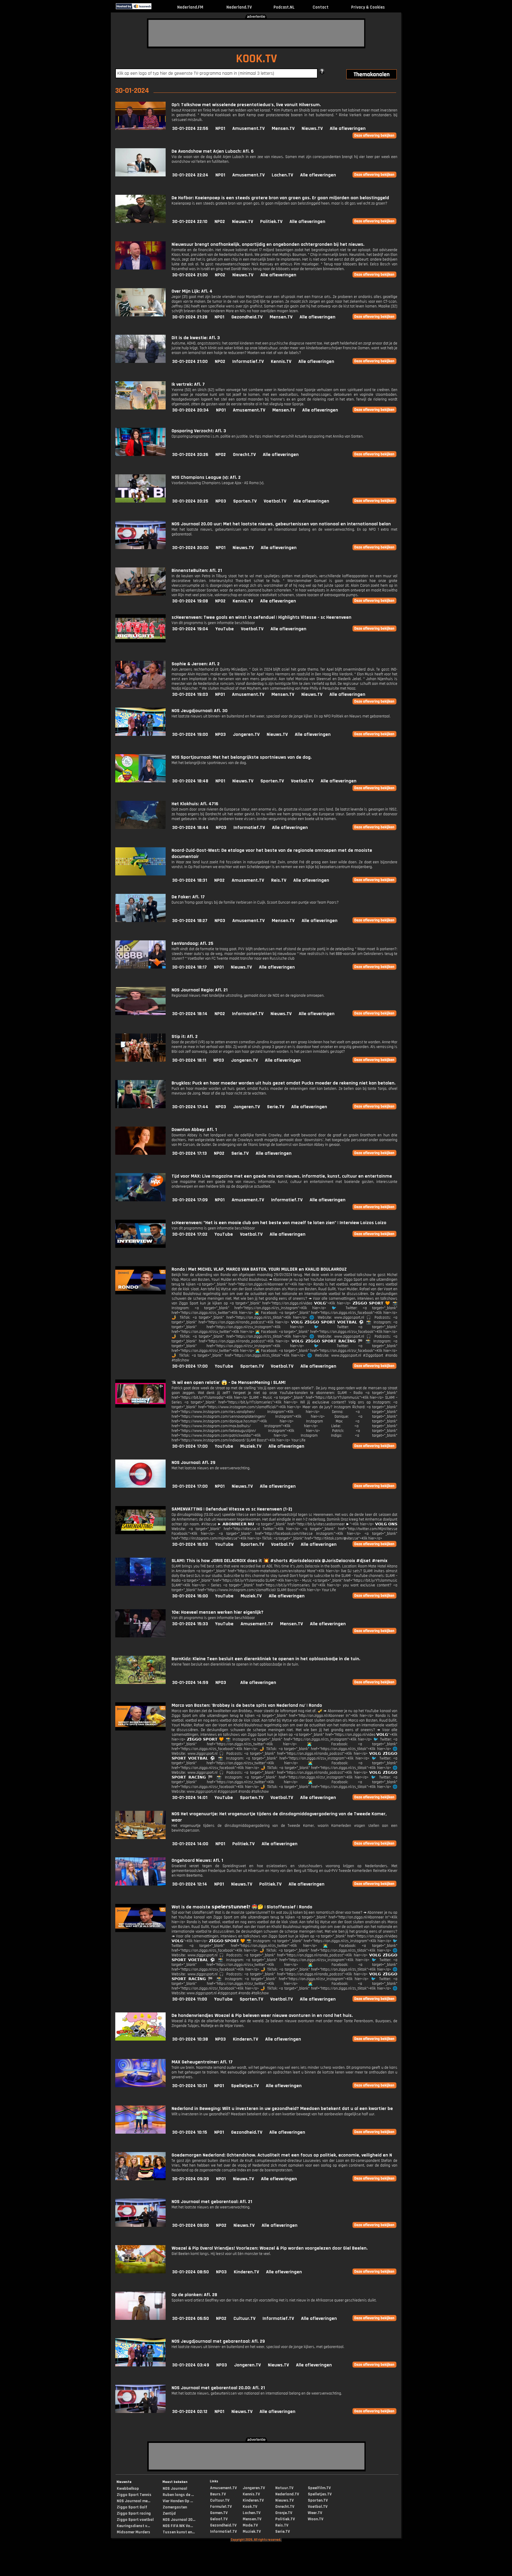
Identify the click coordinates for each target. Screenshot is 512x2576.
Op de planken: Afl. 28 (194, 2295)
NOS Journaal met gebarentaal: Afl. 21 (212, 2202)
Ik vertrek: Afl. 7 (188, 384)
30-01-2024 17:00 (190, 1366)
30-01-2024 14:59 (190, 1683)
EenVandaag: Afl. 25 (192, 944)
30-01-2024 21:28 (190, 317)
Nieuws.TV (312, 129)
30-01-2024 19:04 (190, 629)
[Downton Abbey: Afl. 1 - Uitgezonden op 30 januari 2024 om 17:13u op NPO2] (140, 1153)
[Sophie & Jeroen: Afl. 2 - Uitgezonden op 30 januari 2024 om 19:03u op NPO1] (140, 688)
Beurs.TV (218, 2494)
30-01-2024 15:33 (190, 1624)
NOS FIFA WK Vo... (178, 2526)
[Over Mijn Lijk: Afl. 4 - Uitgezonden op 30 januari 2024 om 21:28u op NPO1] (140, 315)
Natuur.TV (284, 2488)
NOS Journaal (175, 2489)
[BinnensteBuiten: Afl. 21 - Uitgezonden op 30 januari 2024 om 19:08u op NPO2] (140, 594)
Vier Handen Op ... (178, 2501)
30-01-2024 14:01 (190, 1798)
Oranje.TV (284, 2513)
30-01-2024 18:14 (190, 1014)
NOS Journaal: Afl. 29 (193, 1463)
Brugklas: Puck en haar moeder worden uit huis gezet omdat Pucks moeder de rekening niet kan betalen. (284, 1083)
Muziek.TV (251, 1446)
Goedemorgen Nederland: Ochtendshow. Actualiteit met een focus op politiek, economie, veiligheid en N (282, 2155)
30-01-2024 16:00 (190, 1596)
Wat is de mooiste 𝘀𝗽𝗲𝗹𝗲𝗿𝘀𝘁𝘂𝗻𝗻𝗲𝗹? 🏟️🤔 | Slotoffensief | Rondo (242, 1907)
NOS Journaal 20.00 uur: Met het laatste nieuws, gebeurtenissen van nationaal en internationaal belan (281, 524)
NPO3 (221, 501)
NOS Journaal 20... (179, 2520)
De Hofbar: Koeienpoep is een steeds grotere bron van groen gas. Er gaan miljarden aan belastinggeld (280, 198)
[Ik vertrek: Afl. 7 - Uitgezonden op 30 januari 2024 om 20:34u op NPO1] (140, 408)
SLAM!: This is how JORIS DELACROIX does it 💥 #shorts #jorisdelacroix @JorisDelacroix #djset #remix (279, 1561)
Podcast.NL (284, 7)
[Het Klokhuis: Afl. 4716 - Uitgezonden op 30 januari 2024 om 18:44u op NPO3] (140, 828)
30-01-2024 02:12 (190, 2412)
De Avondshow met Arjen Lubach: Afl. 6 (213, 151)
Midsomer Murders (133, 2532)
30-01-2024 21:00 (190, 362)
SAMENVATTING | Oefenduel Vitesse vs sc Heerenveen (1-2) (232, 1509)
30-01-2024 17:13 (189, 1153)
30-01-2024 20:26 (190, 455)
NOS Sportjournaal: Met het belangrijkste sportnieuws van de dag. (242, 757)
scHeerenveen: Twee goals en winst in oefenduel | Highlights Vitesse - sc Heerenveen (261, 617)
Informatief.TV (248, 362)
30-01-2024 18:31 (190, 880)
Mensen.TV (283, 129)
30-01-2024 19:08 (190, 601)
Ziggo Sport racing (134, 2513)
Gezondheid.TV (247, 317)
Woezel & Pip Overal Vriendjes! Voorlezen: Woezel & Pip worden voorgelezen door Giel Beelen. (270, 2248)
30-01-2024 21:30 (190, 275)
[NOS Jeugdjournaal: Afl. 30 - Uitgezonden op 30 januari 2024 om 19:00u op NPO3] (140, 734)
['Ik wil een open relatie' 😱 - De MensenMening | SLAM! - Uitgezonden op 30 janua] (140, 1406)
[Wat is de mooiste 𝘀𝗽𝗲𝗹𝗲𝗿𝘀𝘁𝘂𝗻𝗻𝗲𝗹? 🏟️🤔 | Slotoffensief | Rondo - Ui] (140, 1931)
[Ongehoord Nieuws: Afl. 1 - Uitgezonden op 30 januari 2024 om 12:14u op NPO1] (140, 1884)
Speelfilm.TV (319, 2488)
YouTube (225, 629)
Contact (321, 7)
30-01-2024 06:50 (191, 2319)
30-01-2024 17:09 (190, 1200)
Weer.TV (315, 2513)
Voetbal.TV (275, 501)
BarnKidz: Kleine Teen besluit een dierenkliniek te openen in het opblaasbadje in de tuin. (266, 1659)
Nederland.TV (239, 7)
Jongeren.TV (246, 734)
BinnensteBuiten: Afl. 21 (197, 571)
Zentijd (169, 2513)
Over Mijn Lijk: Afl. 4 (192, 291)
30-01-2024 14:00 (190, 1844)
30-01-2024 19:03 (190, 694)
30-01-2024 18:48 (190, 781)
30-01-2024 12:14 (190, 1884)
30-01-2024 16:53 (190, 1544)
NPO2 (220, 222)
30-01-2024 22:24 (190, 175)
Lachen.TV (282, 175)
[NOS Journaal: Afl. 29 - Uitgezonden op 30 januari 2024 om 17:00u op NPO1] (140, 1486)
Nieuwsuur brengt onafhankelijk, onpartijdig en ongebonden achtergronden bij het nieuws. (268, 244)
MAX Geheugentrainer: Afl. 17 (202, 2062)
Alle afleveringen (348, 129)
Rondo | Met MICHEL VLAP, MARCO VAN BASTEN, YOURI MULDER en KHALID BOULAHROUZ (259, 1269)
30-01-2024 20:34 (191, 410)
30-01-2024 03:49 (191, 2365)
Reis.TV (279, 880)
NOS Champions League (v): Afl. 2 (206, 477)
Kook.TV (250, 2507)
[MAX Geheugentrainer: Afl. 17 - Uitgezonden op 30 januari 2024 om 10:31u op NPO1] (140, 2086)
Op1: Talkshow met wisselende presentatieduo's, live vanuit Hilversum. (246, 105)
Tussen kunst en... (179, 2532)
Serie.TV (276, 1107)
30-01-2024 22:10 (190, 222)
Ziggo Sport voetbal (135, 2520)
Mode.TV (250, 2525)
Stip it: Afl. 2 (185, 1037)
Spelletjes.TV (245, 2086)
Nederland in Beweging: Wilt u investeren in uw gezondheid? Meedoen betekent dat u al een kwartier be (282, 2109)
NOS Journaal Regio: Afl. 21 (200, 990)
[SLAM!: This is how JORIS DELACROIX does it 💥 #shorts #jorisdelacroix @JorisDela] (140, 1584)
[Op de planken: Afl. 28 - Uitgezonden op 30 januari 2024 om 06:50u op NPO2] (140, 2319)
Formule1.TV (221, 2507)
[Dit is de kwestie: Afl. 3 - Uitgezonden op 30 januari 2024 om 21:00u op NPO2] (140, 362)
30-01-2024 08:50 (191, 2272)
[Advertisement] (256, 33)
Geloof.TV (219, 2519)
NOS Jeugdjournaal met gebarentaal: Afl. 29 (218, 2341)
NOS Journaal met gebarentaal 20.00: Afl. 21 (218, 2388)
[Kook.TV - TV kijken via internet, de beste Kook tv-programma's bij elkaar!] (157, 8)
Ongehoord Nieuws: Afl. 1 (197, 1860)
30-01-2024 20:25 (190, 501)
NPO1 (220, 129)
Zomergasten (175, 2507)
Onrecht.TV (244, 455)
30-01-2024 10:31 (190, 2086)
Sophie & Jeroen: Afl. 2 (196, 664)
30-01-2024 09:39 (191, 2179)
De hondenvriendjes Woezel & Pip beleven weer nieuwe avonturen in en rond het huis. (262, 2016)
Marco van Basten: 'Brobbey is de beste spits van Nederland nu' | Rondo (247, 1705)
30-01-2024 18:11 (189, 1060)
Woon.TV (316, 2519)
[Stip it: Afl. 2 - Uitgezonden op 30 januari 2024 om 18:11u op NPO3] (140, 1060)
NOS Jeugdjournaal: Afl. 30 (200, 711)
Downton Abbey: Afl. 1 (194, 1130)
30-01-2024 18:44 (190, 828)
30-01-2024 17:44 (190, 1107)
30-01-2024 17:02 (190, 1234)
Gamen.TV (219, 2513)
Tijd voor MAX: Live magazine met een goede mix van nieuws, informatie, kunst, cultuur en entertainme (282, 1176)
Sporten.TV (245, 501)
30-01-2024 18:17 (189, 967)
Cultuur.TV (244, 2319)
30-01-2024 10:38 (190, 2039)
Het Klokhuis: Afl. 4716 (195, 804)
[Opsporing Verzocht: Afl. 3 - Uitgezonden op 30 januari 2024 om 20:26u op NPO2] (140, 455)
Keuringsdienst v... (133, 2526)
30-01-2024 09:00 (191, 2225)
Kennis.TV (281, 362)
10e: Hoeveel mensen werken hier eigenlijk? (217, 1612)
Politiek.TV (271, 222)
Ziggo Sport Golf (132, 2507)
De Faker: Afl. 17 (188, 897)
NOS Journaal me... (133, 2501)
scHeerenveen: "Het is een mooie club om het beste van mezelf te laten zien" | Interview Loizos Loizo (279, 1223)
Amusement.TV (248, 129)
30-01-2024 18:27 (190, 921)
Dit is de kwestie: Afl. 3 (196, 338)
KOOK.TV (256, 59)
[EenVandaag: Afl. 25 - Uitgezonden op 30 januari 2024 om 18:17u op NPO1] (140, 967)
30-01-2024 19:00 (190, 734)
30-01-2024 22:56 (190, 129)
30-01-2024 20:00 (190, 548)
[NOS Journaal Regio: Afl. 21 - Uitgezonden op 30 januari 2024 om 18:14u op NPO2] (140, 1014)
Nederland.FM (190, 7)
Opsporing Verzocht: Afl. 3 (199, 431)
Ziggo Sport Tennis (134, 2495)
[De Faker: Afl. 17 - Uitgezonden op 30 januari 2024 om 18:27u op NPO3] (140, 921)
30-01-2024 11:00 (190, 1999)
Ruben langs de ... (178, 2495)
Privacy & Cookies (368, 7)
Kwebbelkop (128, 2489)
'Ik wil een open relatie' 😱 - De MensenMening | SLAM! (229, 1383)
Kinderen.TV (245, 2039)
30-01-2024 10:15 (190, 2132)
